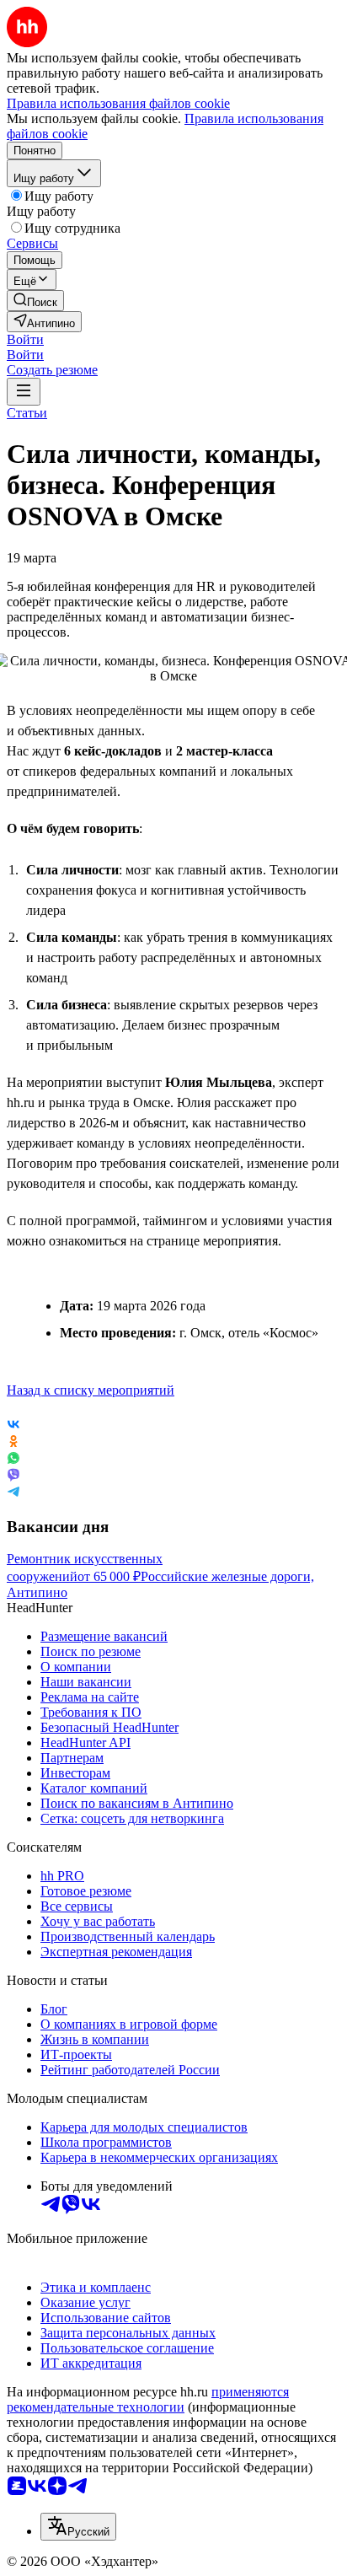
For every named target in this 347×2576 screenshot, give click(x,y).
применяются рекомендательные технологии (148, 2399)
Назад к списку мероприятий (91, 1390)
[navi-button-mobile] (24, 392)
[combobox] (78, 2527)
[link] (35, 301)
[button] (25, 339)
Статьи (27, 413)
